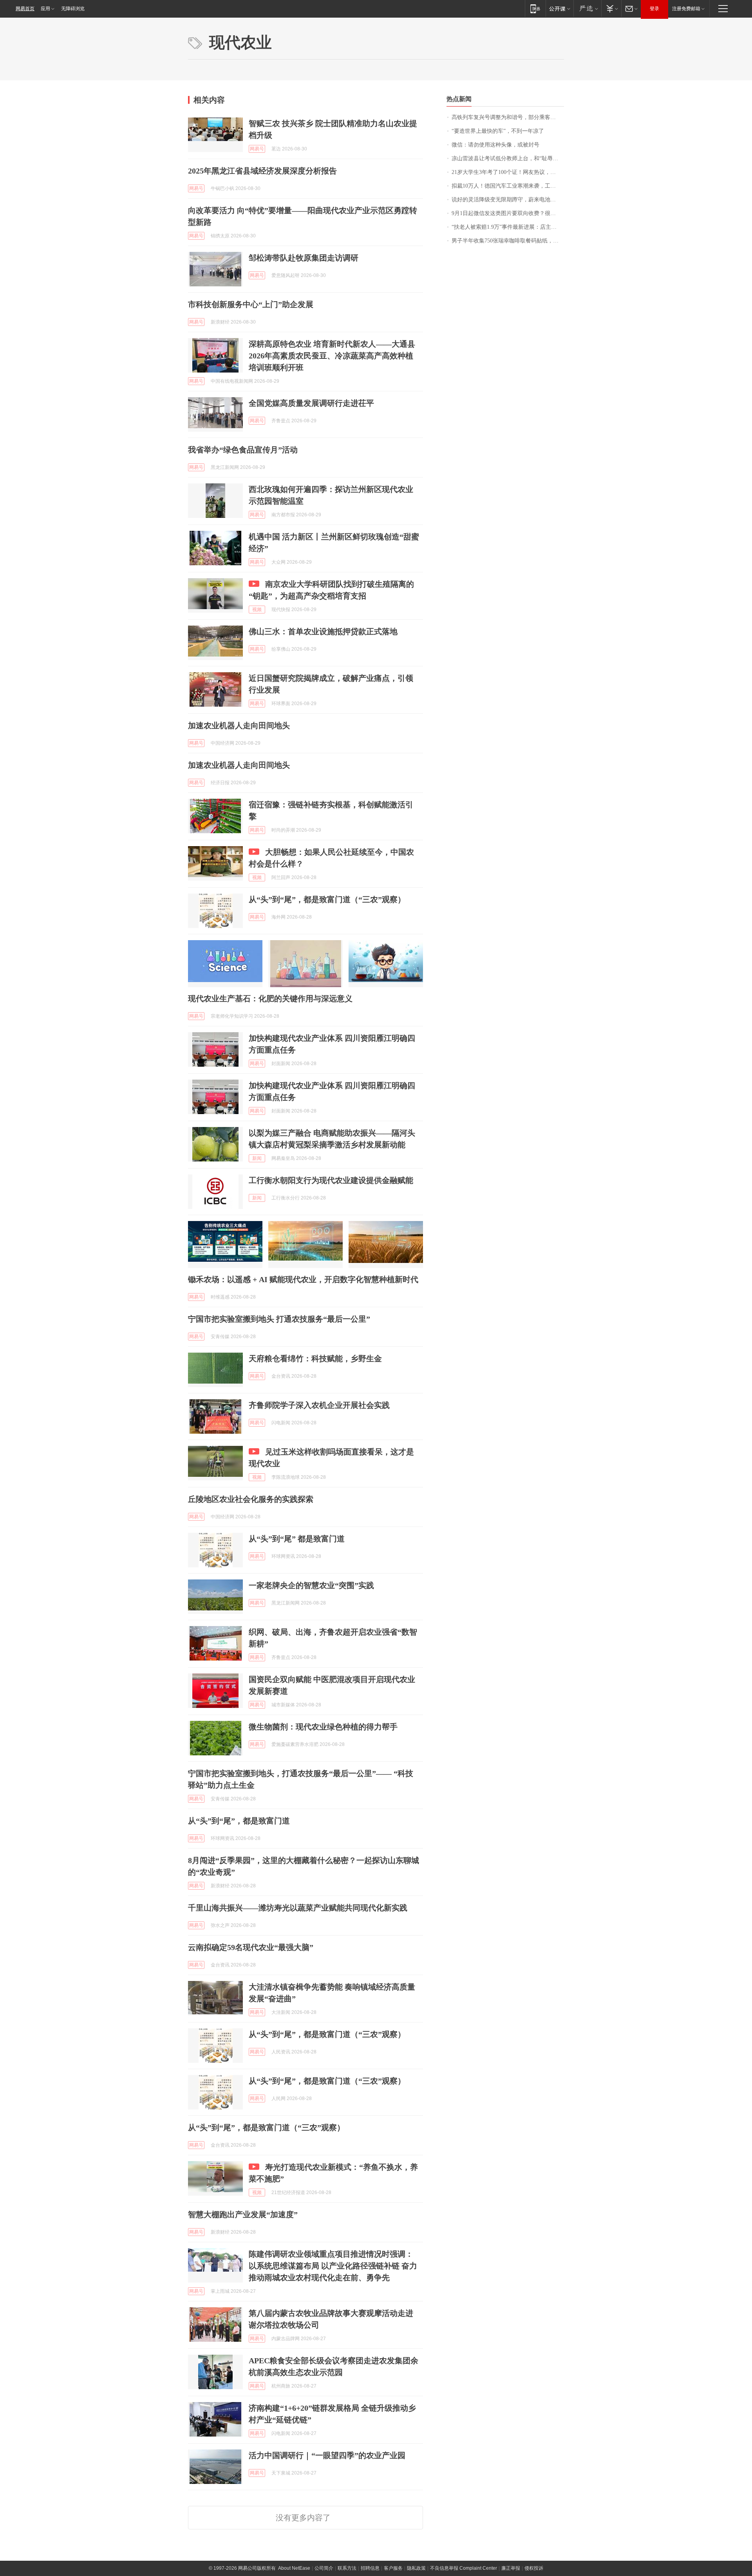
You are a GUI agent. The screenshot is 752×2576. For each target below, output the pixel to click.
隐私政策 (416, 2568)
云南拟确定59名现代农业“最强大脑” (251, 1947)
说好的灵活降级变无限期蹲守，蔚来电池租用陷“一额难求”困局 (508, 200)
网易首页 (25, 9)
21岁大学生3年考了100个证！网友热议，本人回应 (508, 172)
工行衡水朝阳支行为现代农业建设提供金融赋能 (331, 1180)
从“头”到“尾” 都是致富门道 (297, 1539)
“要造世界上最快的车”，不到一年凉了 (498, 131)
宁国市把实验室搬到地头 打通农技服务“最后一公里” (279, 1319)
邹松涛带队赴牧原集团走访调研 (304, 258)
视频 (257, 610)
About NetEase (294, 2568)
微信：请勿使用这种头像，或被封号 (495, 145)
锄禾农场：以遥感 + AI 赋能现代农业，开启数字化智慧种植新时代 (303, 1279)
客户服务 (393, 2568)
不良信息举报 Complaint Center (464, 2568)
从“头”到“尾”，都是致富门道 (239, 1821)
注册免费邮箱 (686, 9)
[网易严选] (587, 8)
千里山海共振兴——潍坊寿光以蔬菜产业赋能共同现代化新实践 (298, 1908)
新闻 (257, 1158)
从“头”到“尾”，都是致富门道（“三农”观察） (327, 899)
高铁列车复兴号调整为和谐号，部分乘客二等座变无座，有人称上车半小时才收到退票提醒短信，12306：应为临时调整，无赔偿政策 (508, 117)
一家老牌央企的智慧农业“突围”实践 (311, 1585)
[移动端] (535, 8)
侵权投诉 (534, 2568)
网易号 (257, 149)
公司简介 (324, 2568)
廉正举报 (511, 2568)
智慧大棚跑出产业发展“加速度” (243, 2214)
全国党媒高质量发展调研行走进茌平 (311, 403)
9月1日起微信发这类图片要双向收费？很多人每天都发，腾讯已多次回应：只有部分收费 (508, 213)
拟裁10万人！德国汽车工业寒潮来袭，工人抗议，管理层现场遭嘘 (508, 186)
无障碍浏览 (73, 9)
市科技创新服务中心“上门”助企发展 (251, 304)
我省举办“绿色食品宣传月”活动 (243, 450)
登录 (654, 9)
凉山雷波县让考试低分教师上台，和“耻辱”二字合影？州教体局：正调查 (508, 158)
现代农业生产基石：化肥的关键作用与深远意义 (270, 999)
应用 (45, 9)
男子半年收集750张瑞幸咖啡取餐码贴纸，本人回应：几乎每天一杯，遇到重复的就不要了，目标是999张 (508, 241)
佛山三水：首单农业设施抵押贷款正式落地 (323, 631)
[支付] (611, 8)
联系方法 (347, 2568)
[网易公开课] (559, 8)
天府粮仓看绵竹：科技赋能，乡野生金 (315, 1359)
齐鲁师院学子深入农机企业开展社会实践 (319, 1405)
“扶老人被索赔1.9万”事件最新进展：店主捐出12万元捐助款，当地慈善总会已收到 (508, 227)
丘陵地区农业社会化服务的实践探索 (251, 1499)
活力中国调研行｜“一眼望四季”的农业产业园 (327, 2455)
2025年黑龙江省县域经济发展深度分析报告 (262, 171)
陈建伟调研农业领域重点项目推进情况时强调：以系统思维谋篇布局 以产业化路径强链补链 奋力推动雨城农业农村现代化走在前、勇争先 (333, 2266)
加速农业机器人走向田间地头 (239, 725)
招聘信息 (370, 2568)
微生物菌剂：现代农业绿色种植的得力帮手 (323, 1727)
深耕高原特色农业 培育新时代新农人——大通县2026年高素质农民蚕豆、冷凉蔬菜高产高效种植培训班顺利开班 (332, 356)
